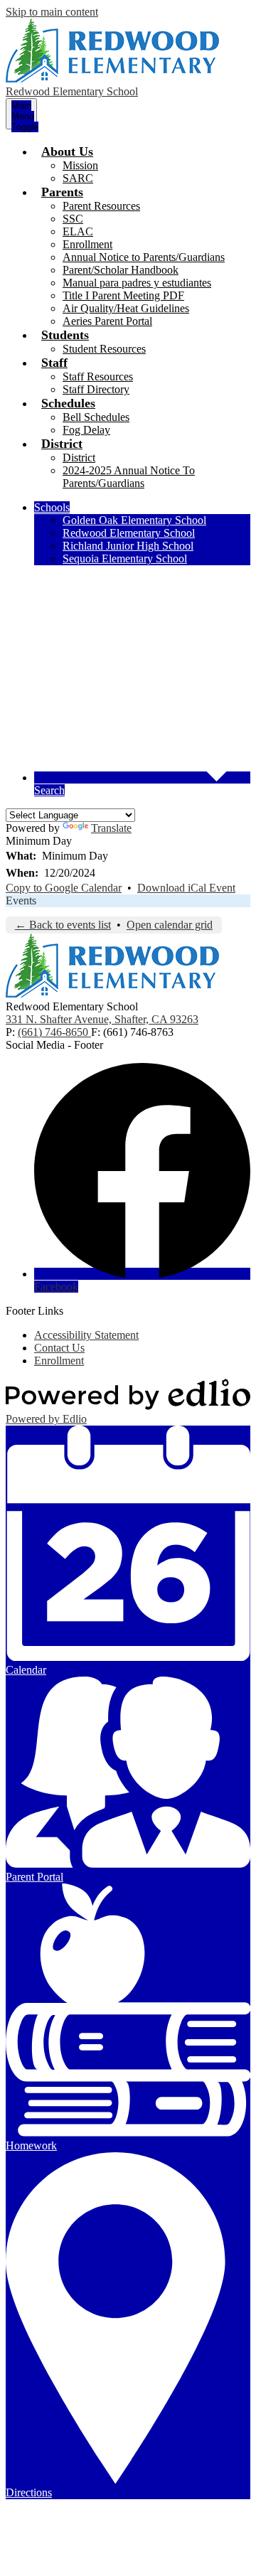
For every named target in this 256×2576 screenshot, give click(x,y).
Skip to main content (52, 12)
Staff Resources (98, 376)
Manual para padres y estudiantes (137, 283)
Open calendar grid (170, 925)
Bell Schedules (96, 417)
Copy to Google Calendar (64, 888)
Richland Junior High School (128, 546)
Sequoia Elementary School (125, 559)
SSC (73, 219)
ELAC (78, 231)
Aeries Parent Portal (107, 321)
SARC (78, 178)
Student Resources (104, 349)
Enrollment (87, 244)
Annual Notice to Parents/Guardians (144, 257)
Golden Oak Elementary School (134, 520)
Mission (80, 165)
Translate (111, 828)
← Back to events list (63, 925)
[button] (67, 151)
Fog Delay (86, 430)
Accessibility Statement (86, 1335)
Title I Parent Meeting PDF (123, 295)
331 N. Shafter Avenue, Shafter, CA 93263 (102, 1019)
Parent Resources (101, 206)
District (79, 458)
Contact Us (59, 1348)
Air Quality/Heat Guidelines (126, 308)
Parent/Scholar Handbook (121, 270)
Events (21, 900)
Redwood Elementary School (129, 533)
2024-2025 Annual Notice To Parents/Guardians (129, 477)
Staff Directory (96, 389)
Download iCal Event (186, 888)
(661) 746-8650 (54, 1032)
